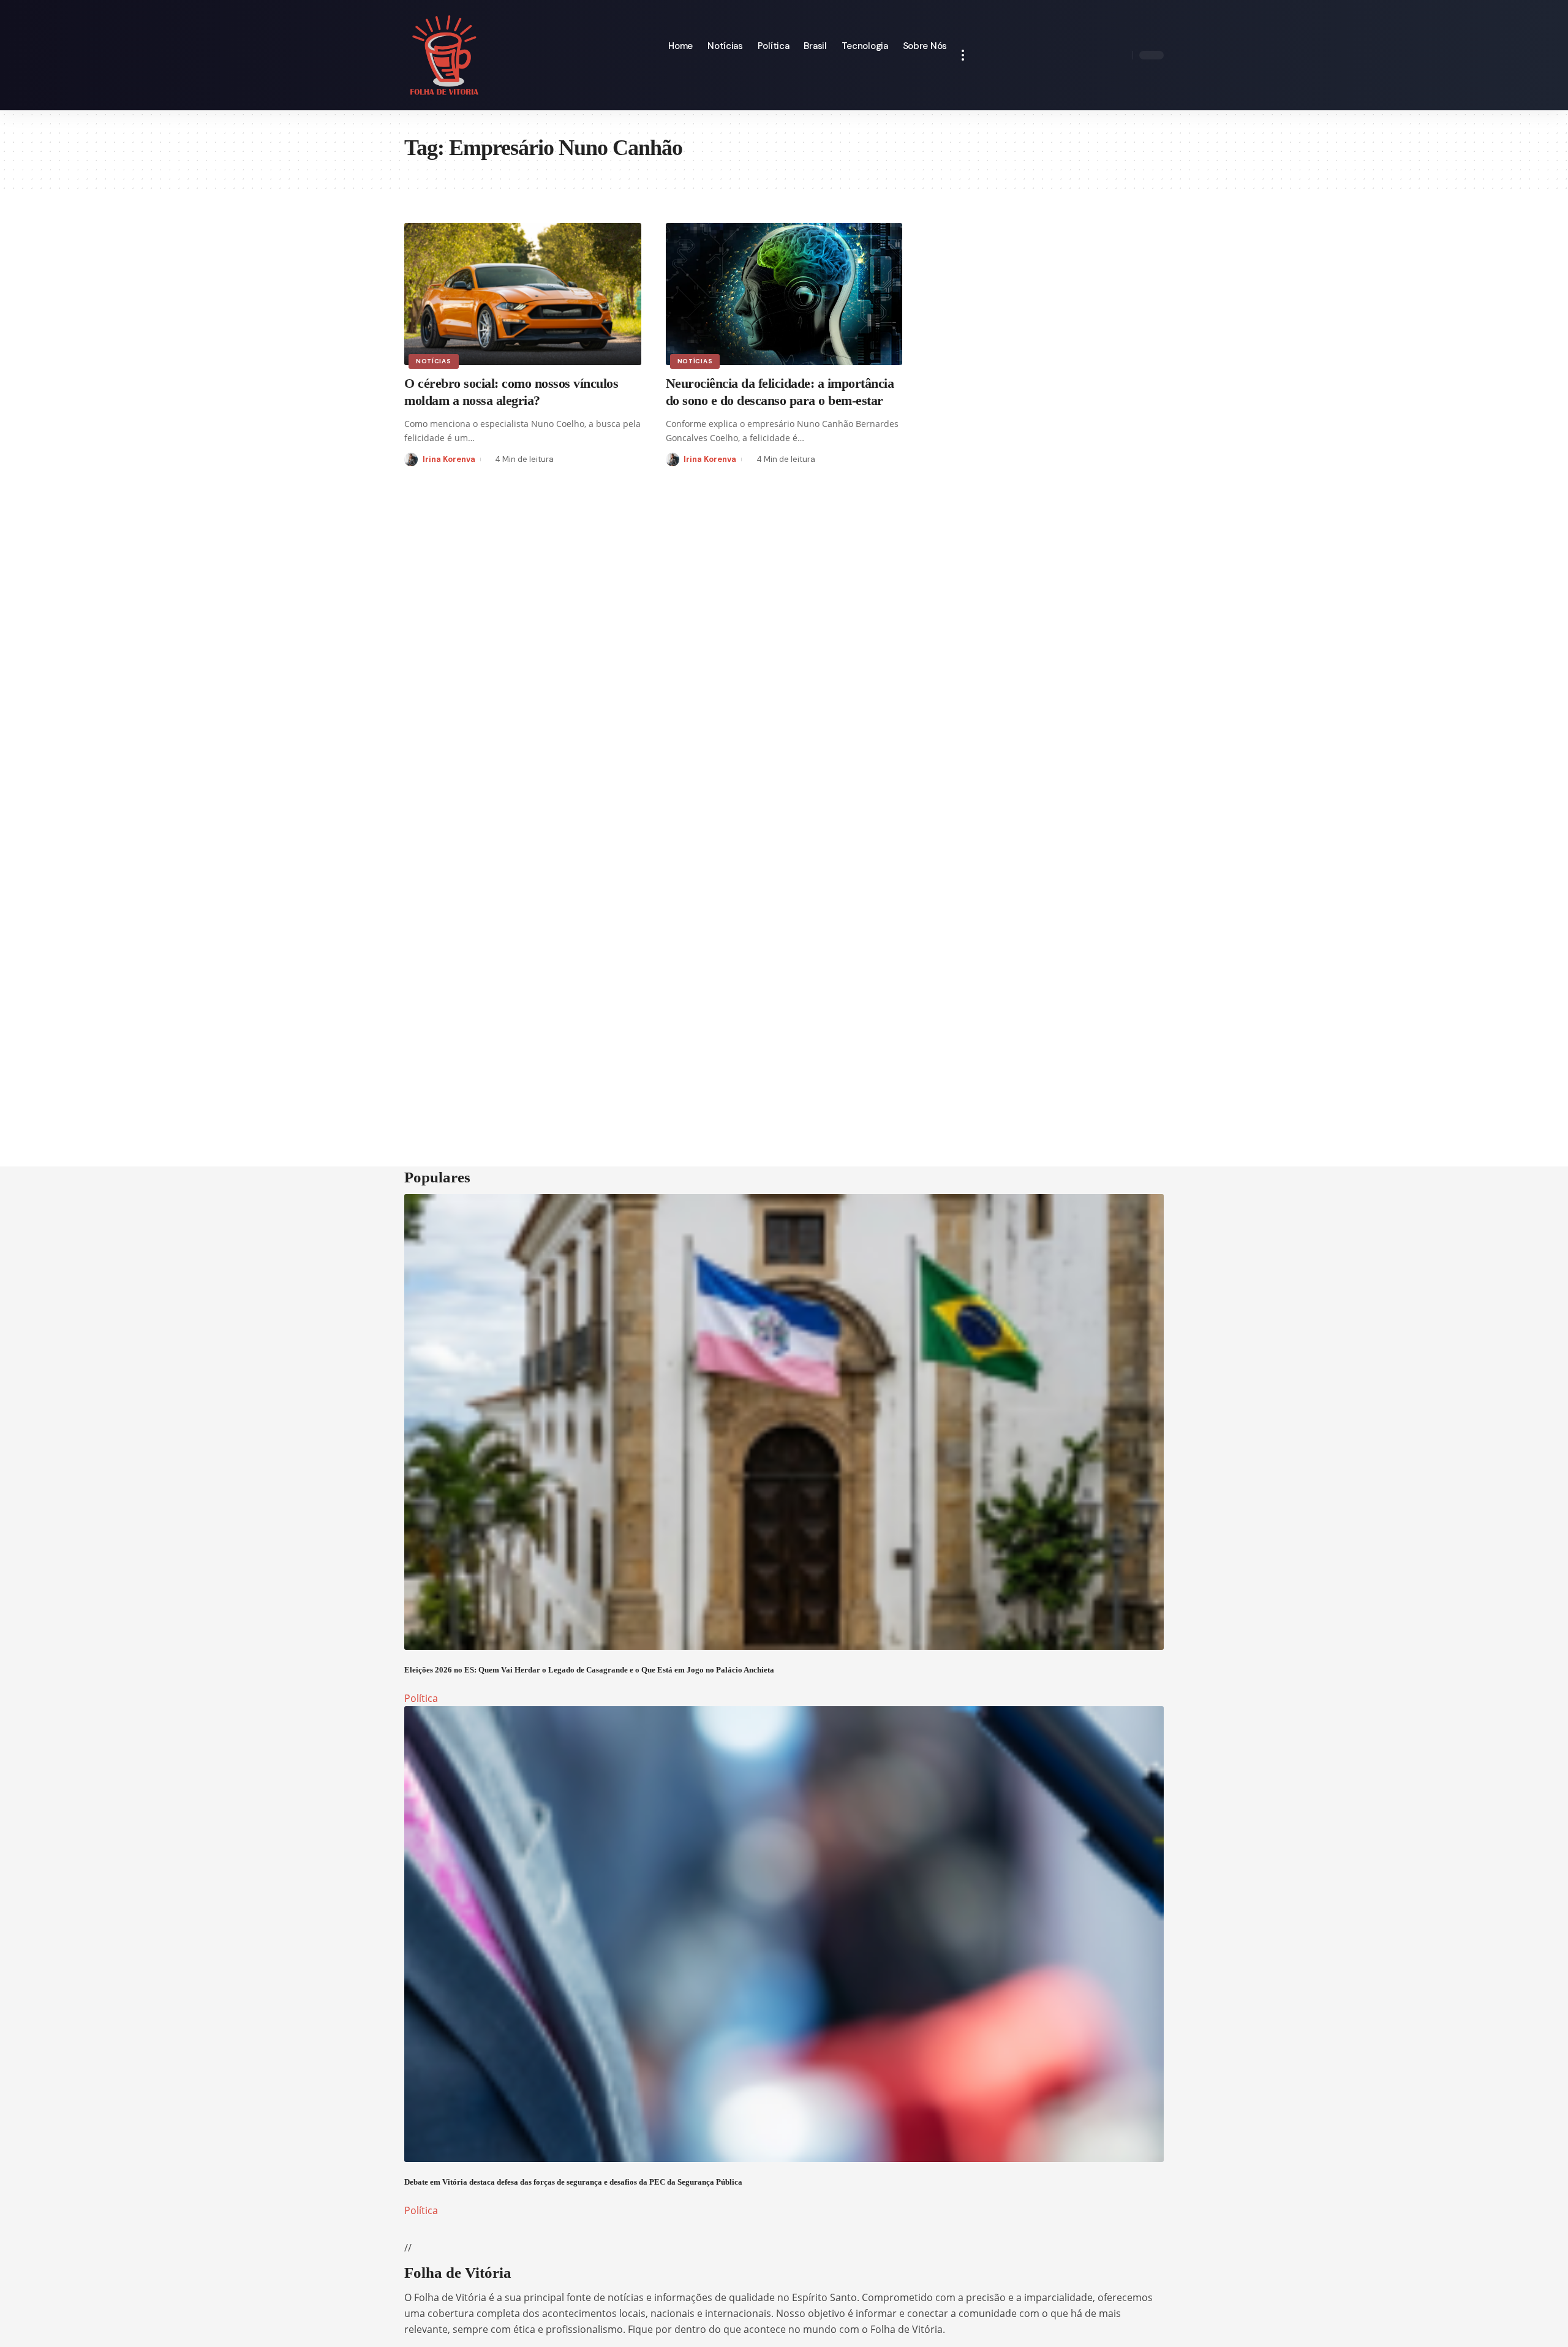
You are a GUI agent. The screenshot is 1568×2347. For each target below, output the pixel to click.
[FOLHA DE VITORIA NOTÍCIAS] (444, 55)
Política (421, 1698)
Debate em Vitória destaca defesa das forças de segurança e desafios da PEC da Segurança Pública (573, 2182)
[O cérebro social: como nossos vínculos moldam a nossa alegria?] (523, 294)
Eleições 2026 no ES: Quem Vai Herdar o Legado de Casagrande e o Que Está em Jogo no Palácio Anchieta (589, 1670)
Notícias (434, 361)
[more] (963, 55)
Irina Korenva (449, 459)
